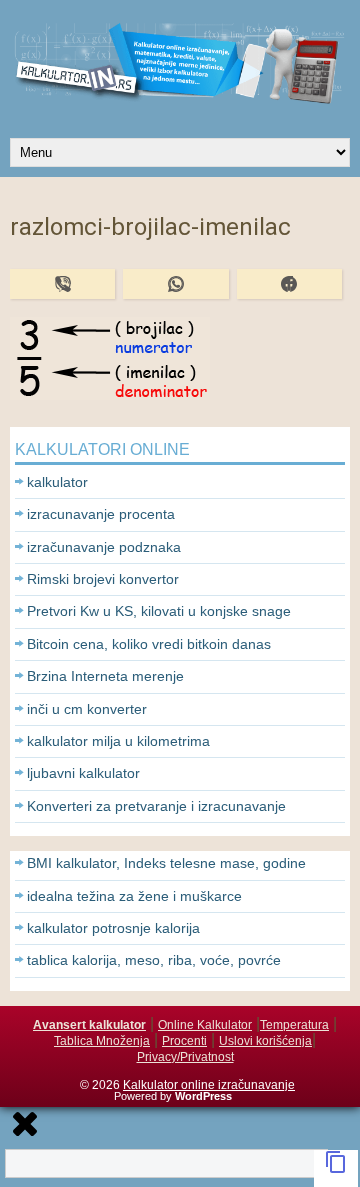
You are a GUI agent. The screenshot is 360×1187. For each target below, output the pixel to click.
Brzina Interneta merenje (105, 676)
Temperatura (294, 1025)
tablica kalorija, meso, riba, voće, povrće (154, 960)
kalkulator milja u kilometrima (118, 741)
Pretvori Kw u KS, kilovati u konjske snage (159, 611)
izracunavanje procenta (101, 514)
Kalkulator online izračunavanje (209, 1085)
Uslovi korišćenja (265, 1041)
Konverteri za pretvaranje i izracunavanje (156, 806)
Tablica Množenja (102, 1041)
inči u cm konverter (87, 709)
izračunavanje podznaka (104, 547)
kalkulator (57, 482)
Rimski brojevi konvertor (103, 579)
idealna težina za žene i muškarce (134, 896)
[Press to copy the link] (336, 1168)
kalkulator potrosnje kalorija (113, 928)
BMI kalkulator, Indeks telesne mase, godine (166, 863)
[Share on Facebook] (289, 284)
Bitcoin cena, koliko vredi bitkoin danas (149, 644)
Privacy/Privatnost (185, 1057)
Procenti (184, 1041)
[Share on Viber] (62, 284)
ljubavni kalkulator (83, 773)
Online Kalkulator (205, 1025)
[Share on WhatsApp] (175, 284)
